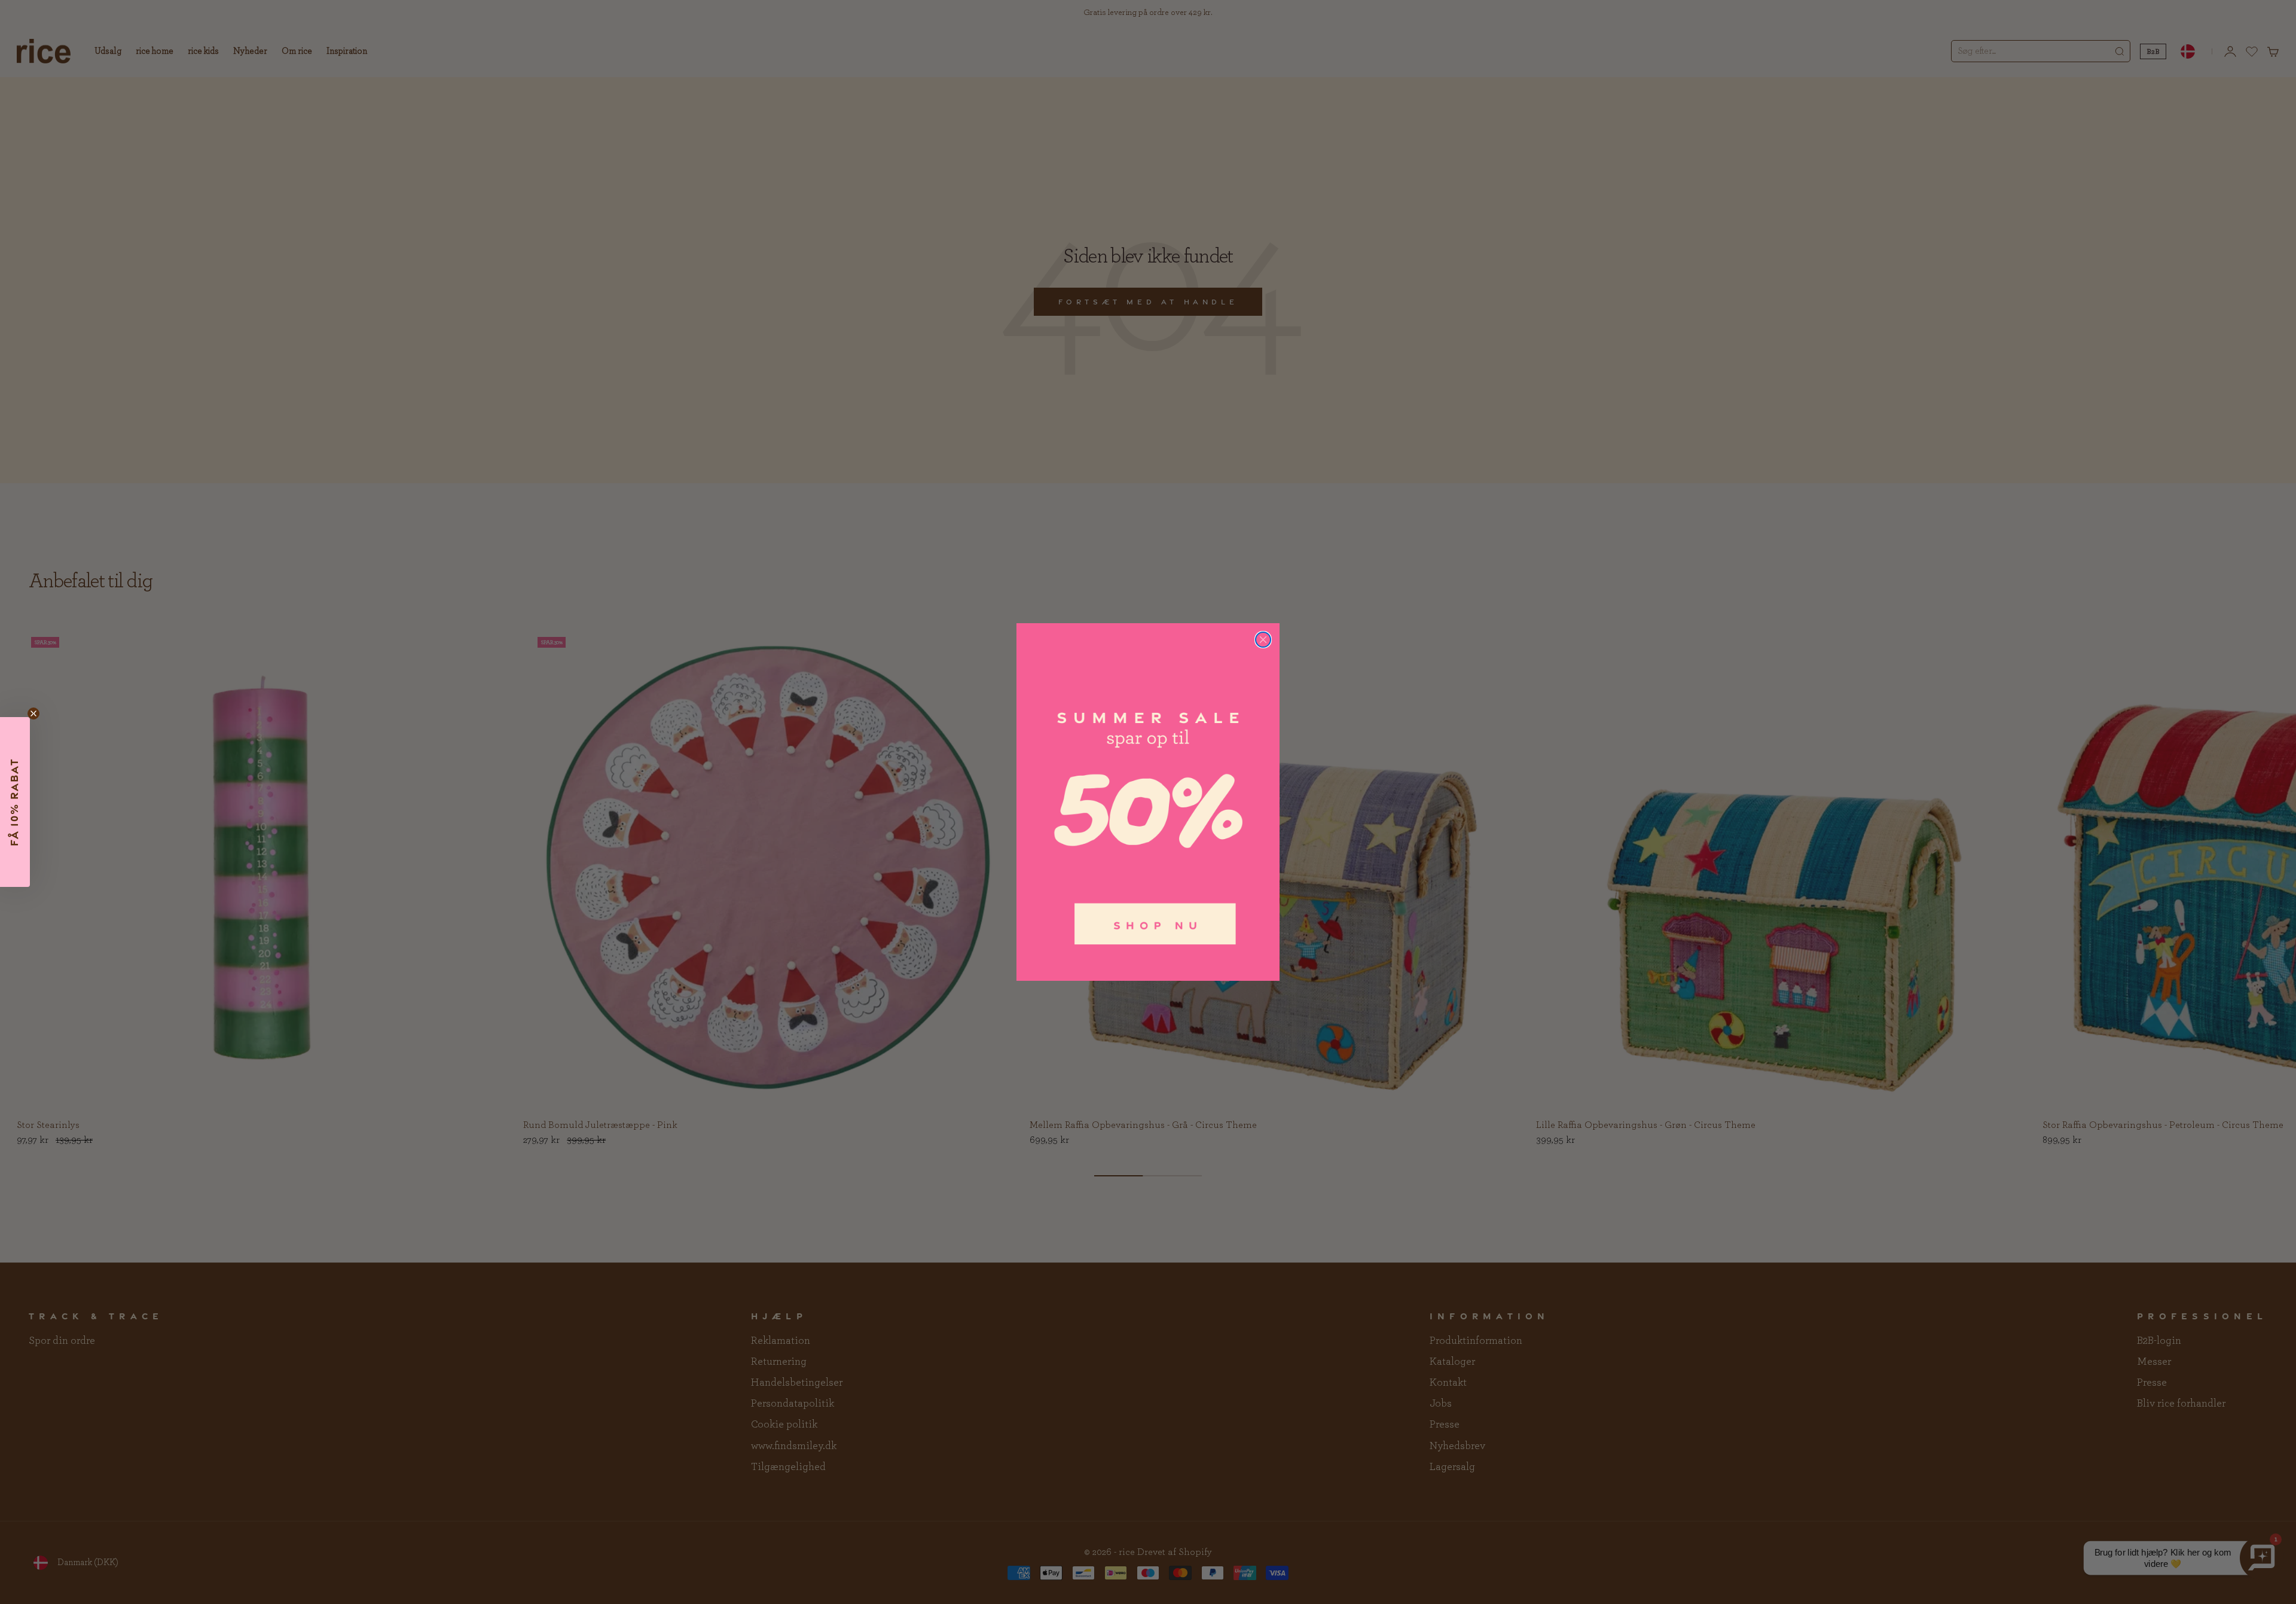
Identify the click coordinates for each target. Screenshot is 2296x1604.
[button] (15, 802)
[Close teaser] (33, 713)
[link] (1148, 802)
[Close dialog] (1263, 640)
